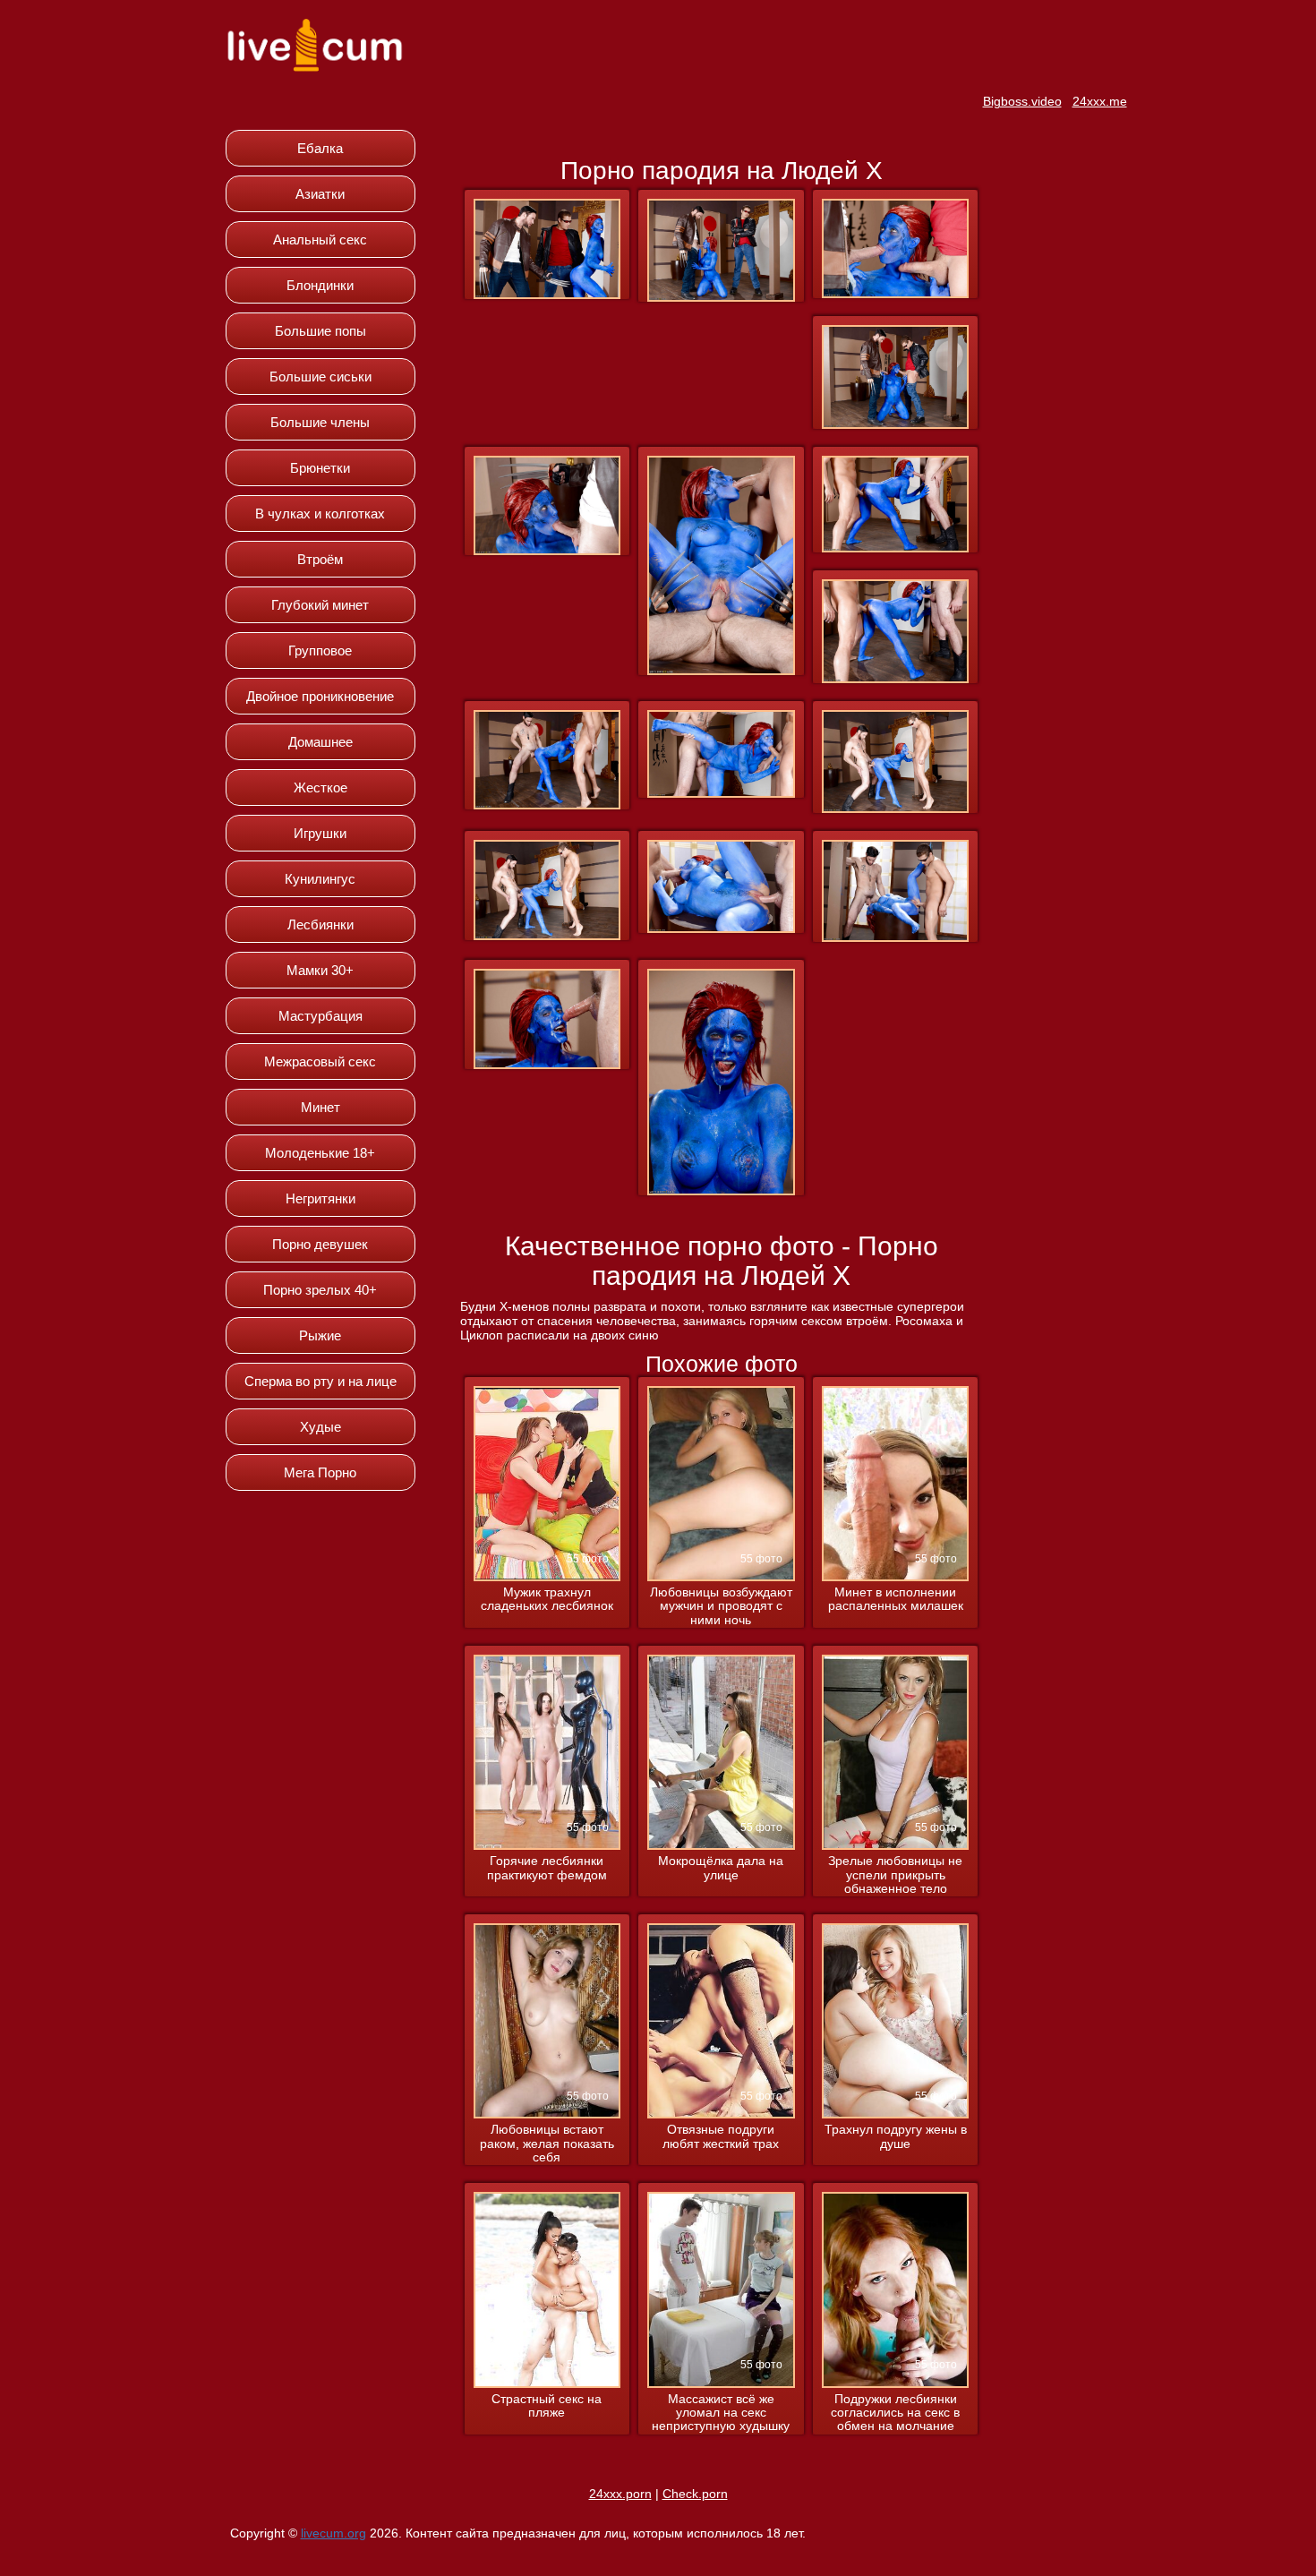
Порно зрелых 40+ (320, 1290)
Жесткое (320, 787)
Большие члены (320, 422)
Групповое (320, 650)
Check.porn (695, 2494)
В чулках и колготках (320, 513)
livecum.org (333, 2533)
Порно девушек (320, 1244)
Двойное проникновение (320, 696)
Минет (320, 1107)
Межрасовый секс (320, 1061)
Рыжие (320, 1335)
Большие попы (320, 331)
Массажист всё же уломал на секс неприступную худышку (721, 2413)
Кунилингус (320, 879)
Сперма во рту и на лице (320, 1381)
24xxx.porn (620, 2494)
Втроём (320, 559)
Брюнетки (320, 468)
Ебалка (320, 148)
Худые (320, 1427)
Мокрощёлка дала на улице (721, 1868)
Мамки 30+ (320, 970)
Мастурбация (320, 1016)
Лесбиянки (320, 924)
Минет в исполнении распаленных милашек (896, 1599)
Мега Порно (320, 1472)
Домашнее (320, 742)
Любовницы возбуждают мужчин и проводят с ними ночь (721, 1606)
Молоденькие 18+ (320, 1153)
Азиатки (320, 194)
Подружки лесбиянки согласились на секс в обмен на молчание (895, 2413)
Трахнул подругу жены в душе (896, 2136)
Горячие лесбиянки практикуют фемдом (547, 1868)
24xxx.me (1100, 101)
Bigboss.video (1022, 101)
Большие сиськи (320, 377)
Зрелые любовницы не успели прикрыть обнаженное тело (895, 1875)
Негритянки (320, 1198)
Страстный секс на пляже (547, 2406)
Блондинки (320, 285)
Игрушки (320, 833)
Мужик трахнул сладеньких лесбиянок (547, 1599)
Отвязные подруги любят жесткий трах (721, 2136)
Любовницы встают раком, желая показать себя (547, 2144)
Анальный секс (320, 240)
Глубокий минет (320, 605)
